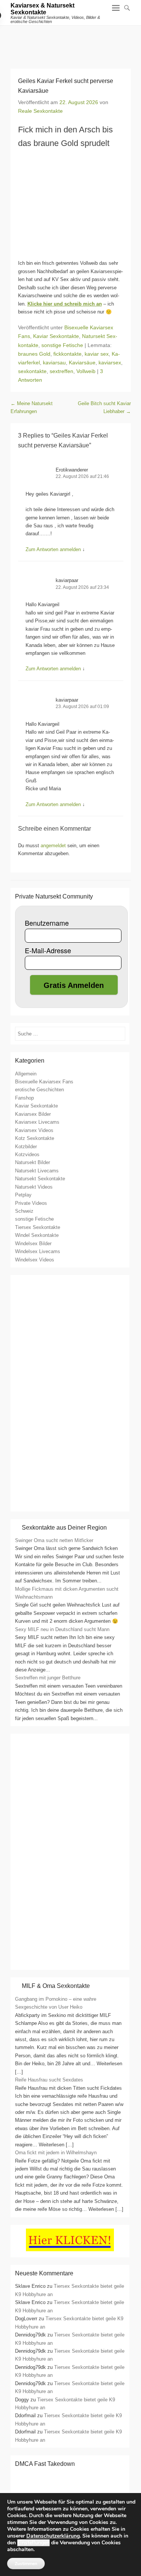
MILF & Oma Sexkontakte (56, 1986)
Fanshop (24, 1098)
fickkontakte (67, 354)
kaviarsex (110, 363)
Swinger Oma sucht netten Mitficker (54, 1540)
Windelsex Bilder (33, 1243)
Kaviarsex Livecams (37, 1122)
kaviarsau (54, 363)
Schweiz (24, 1211)
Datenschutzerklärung (53, 2536)
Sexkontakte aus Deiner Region (64, 1528)
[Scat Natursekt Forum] (70, 1962)
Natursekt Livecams (37, 1171)
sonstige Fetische (62, 345)
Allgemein (26, 1074)
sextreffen (61, 371)
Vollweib (86, 371)
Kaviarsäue (82, 363)
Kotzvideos (27, 1154)
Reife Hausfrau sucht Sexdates (49, 2080)
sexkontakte (32, 371)
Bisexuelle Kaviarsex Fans (44, 1082)
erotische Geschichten (39, 1090)
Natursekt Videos (34, 1187)
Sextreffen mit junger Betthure (48, 1678)
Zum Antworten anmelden (53, 549)
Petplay (23, 1195)
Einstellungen (33, 2543)
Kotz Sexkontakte (35, 1138)
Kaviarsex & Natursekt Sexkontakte (42, 9)
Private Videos (31, 1203)
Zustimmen (26, 2564)
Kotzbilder (26, 1147)
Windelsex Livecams (38, 1251)
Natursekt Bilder (33, 1162)
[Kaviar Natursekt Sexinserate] (70, 43)
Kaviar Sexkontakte (56, 336)
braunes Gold (34, 354)
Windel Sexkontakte (37, 1235)
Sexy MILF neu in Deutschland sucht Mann (62, 1629)
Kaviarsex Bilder (33, 1114)
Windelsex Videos (35, 1260)
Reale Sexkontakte (40, 111)
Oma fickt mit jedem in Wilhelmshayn (56, 2153)
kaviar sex (97, 354)
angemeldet (53, 846)
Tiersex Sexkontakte (38, 1227)
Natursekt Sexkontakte (40, 1179)
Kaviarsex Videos (34, 1130)
